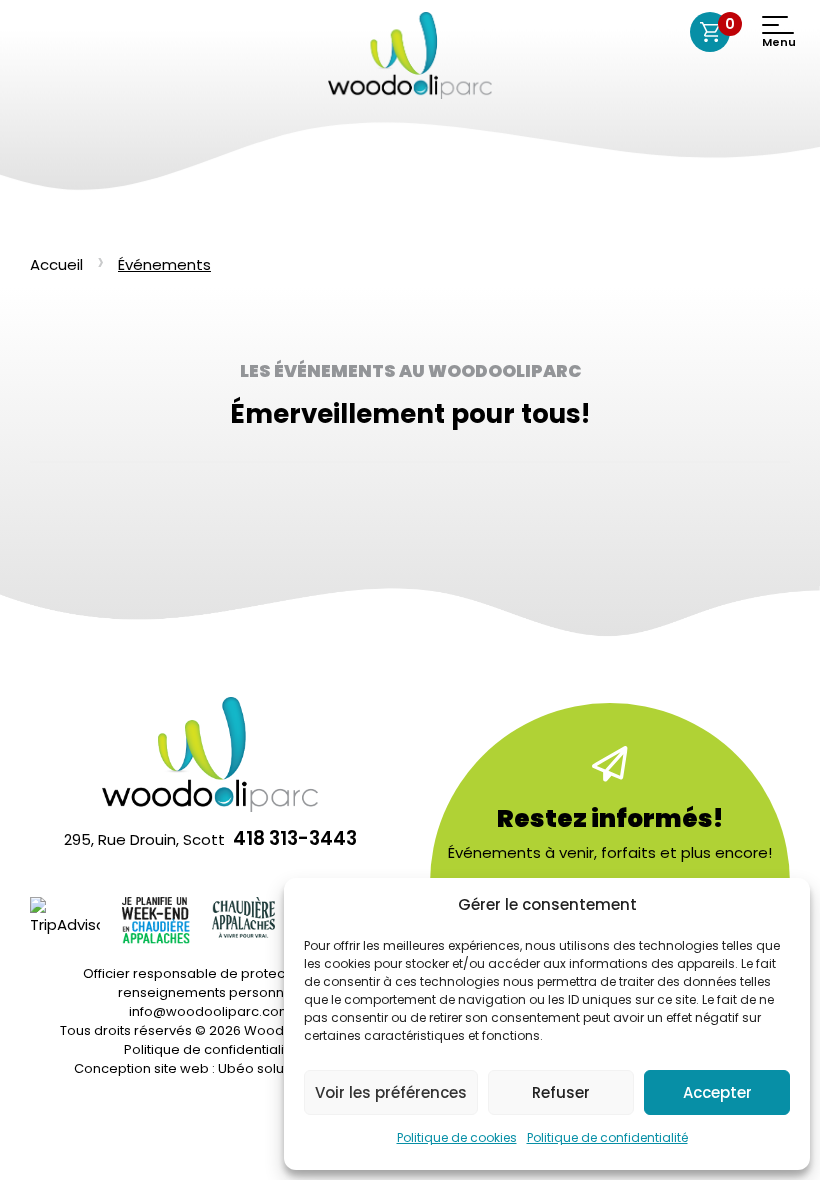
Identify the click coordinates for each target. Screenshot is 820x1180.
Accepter (717, 1092)
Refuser (561, 1092)
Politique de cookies (457, 1137)
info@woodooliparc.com (210, 1011)
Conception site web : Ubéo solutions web (210, 1068)
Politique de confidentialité (607, 1137)
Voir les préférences (391, 1092)
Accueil (56, 264)
